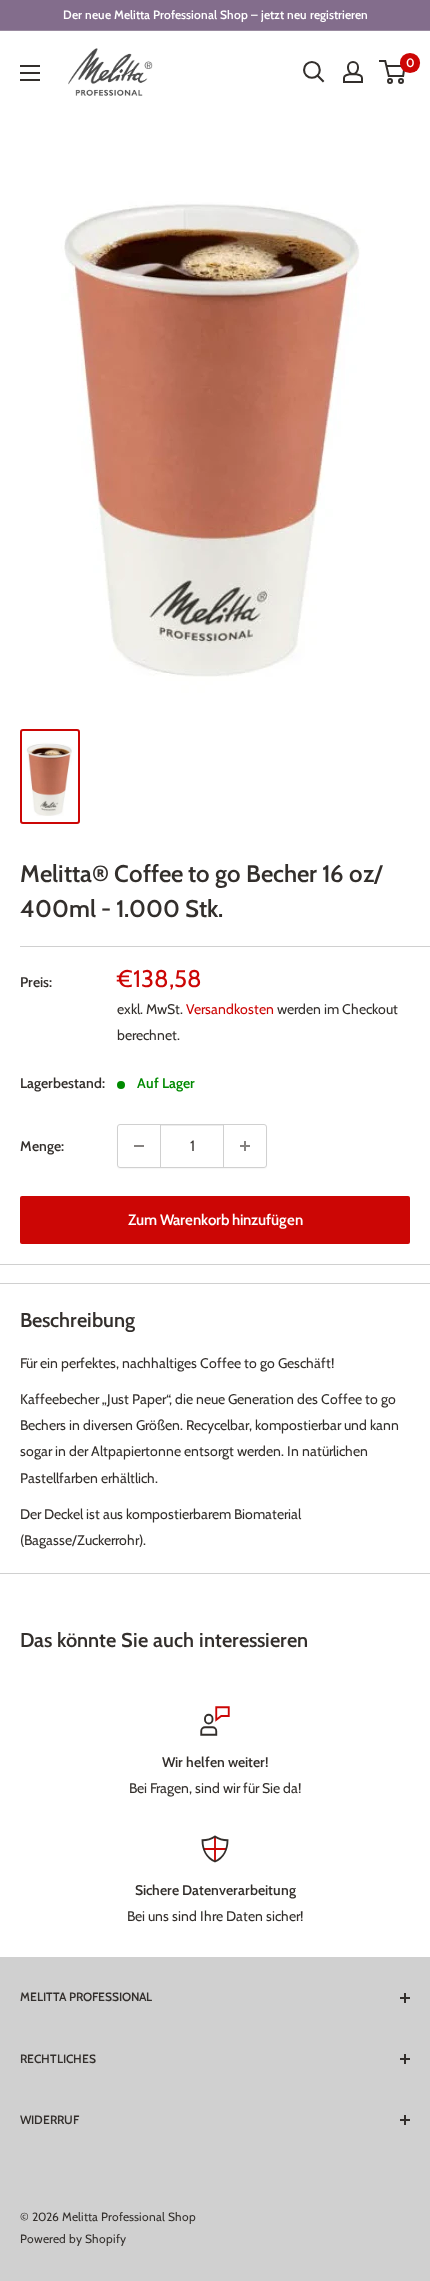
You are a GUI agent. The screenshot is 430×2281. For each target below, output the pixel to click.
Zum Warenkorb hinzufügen (215, 1220)
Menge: (42, 1146)
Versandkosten (230, 1009)
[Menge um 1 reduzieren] (139, 1146)
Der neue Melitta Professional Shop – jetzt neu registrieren (215, 14)
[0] (393, 72)
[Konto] (353, 72)
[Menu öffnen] (30, 73)
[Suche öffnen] (314, 72)
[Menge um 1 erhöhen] (245, 1146)
